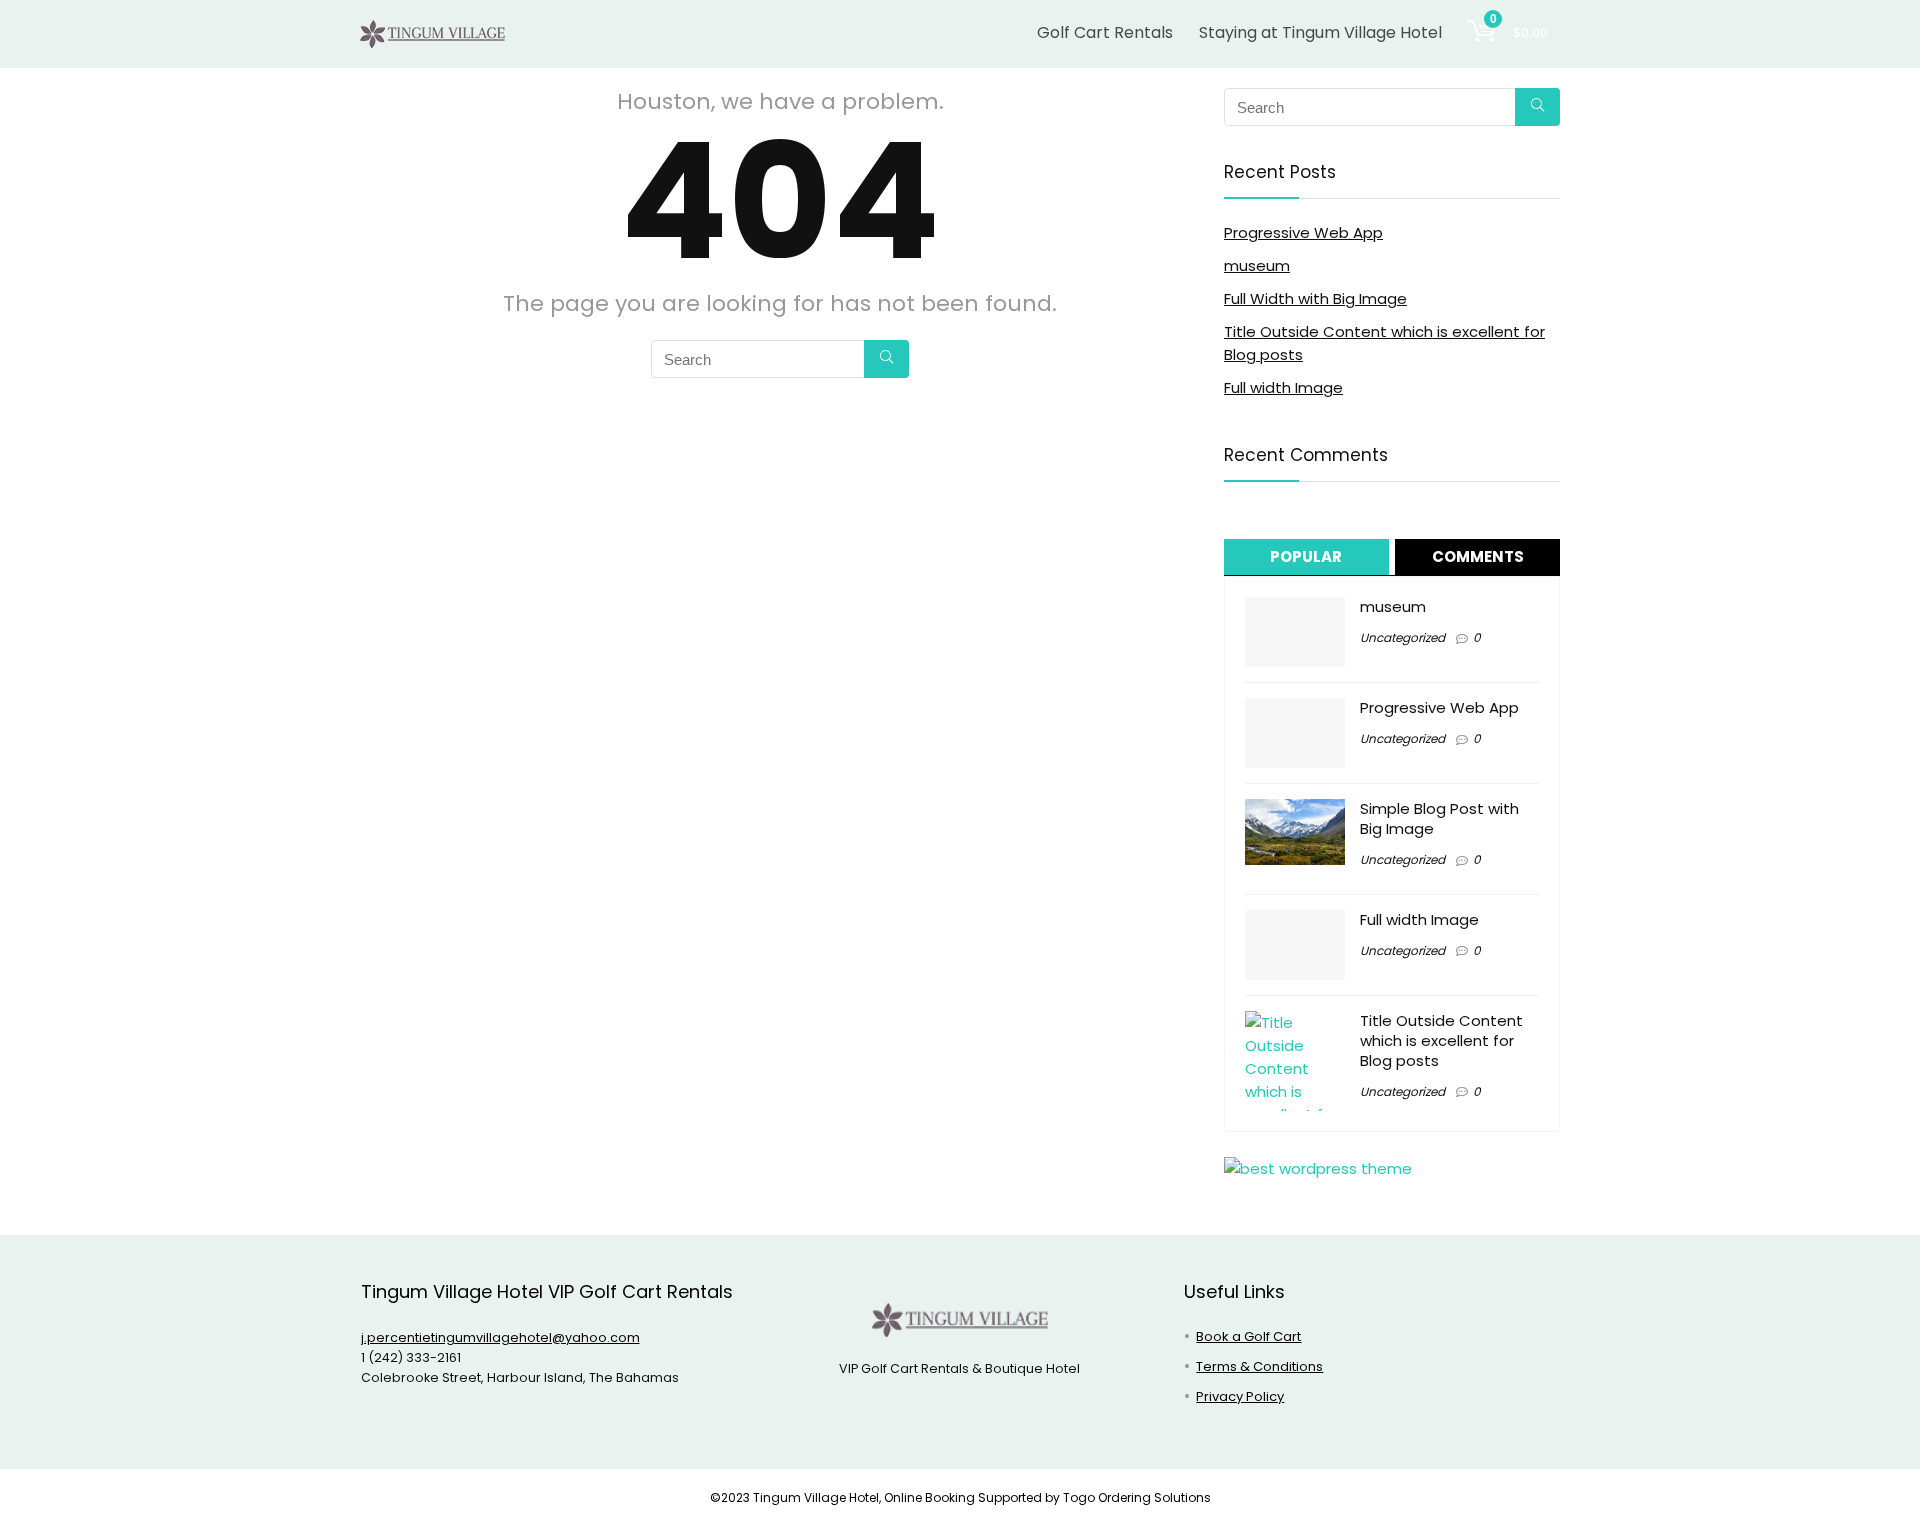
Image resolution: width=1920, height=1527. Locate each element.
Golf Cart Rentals (1105, 32)
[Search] (886, 359)
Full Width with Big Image (1315, 298)
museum (1257, 265)
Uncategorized (1402, 637)
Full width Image (1283, 387)
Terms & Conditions (1259, 1366)
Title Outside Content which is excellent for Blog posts (1441, 1040)
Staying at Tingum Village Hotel (1320, 32)
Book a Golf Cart (1248, 1336)
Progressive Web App (1303, 232)
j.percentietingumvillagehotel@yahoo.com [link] (500, 1337)
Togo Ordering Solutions (1137, 1497)
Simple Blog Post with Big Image (1439, 818)
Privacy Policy (1240, 1396)
